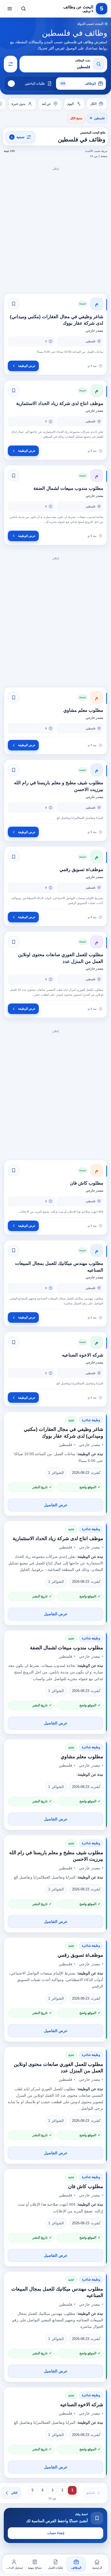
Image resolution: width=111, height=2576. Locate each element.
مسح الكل (76, 118)
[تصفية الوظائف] (11, 64)
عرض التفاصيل (56, 1505)
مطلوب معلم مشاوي (82, 1757)
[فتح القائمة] (10, 9)
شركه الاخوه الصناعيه (82, 2405)
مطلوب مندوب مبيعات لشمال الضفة (67, 1648)
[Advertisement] (55, 228)
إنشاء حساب (56, 2533)
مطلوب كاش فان (86, 2186)
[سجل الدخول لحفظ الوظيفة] (13, 304)
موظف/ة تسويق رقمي (80, 1955)
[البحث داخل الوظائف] (23, 9)
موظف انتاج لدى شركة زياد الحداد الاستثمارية (58, 1538)
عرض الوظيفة (27, 366)
